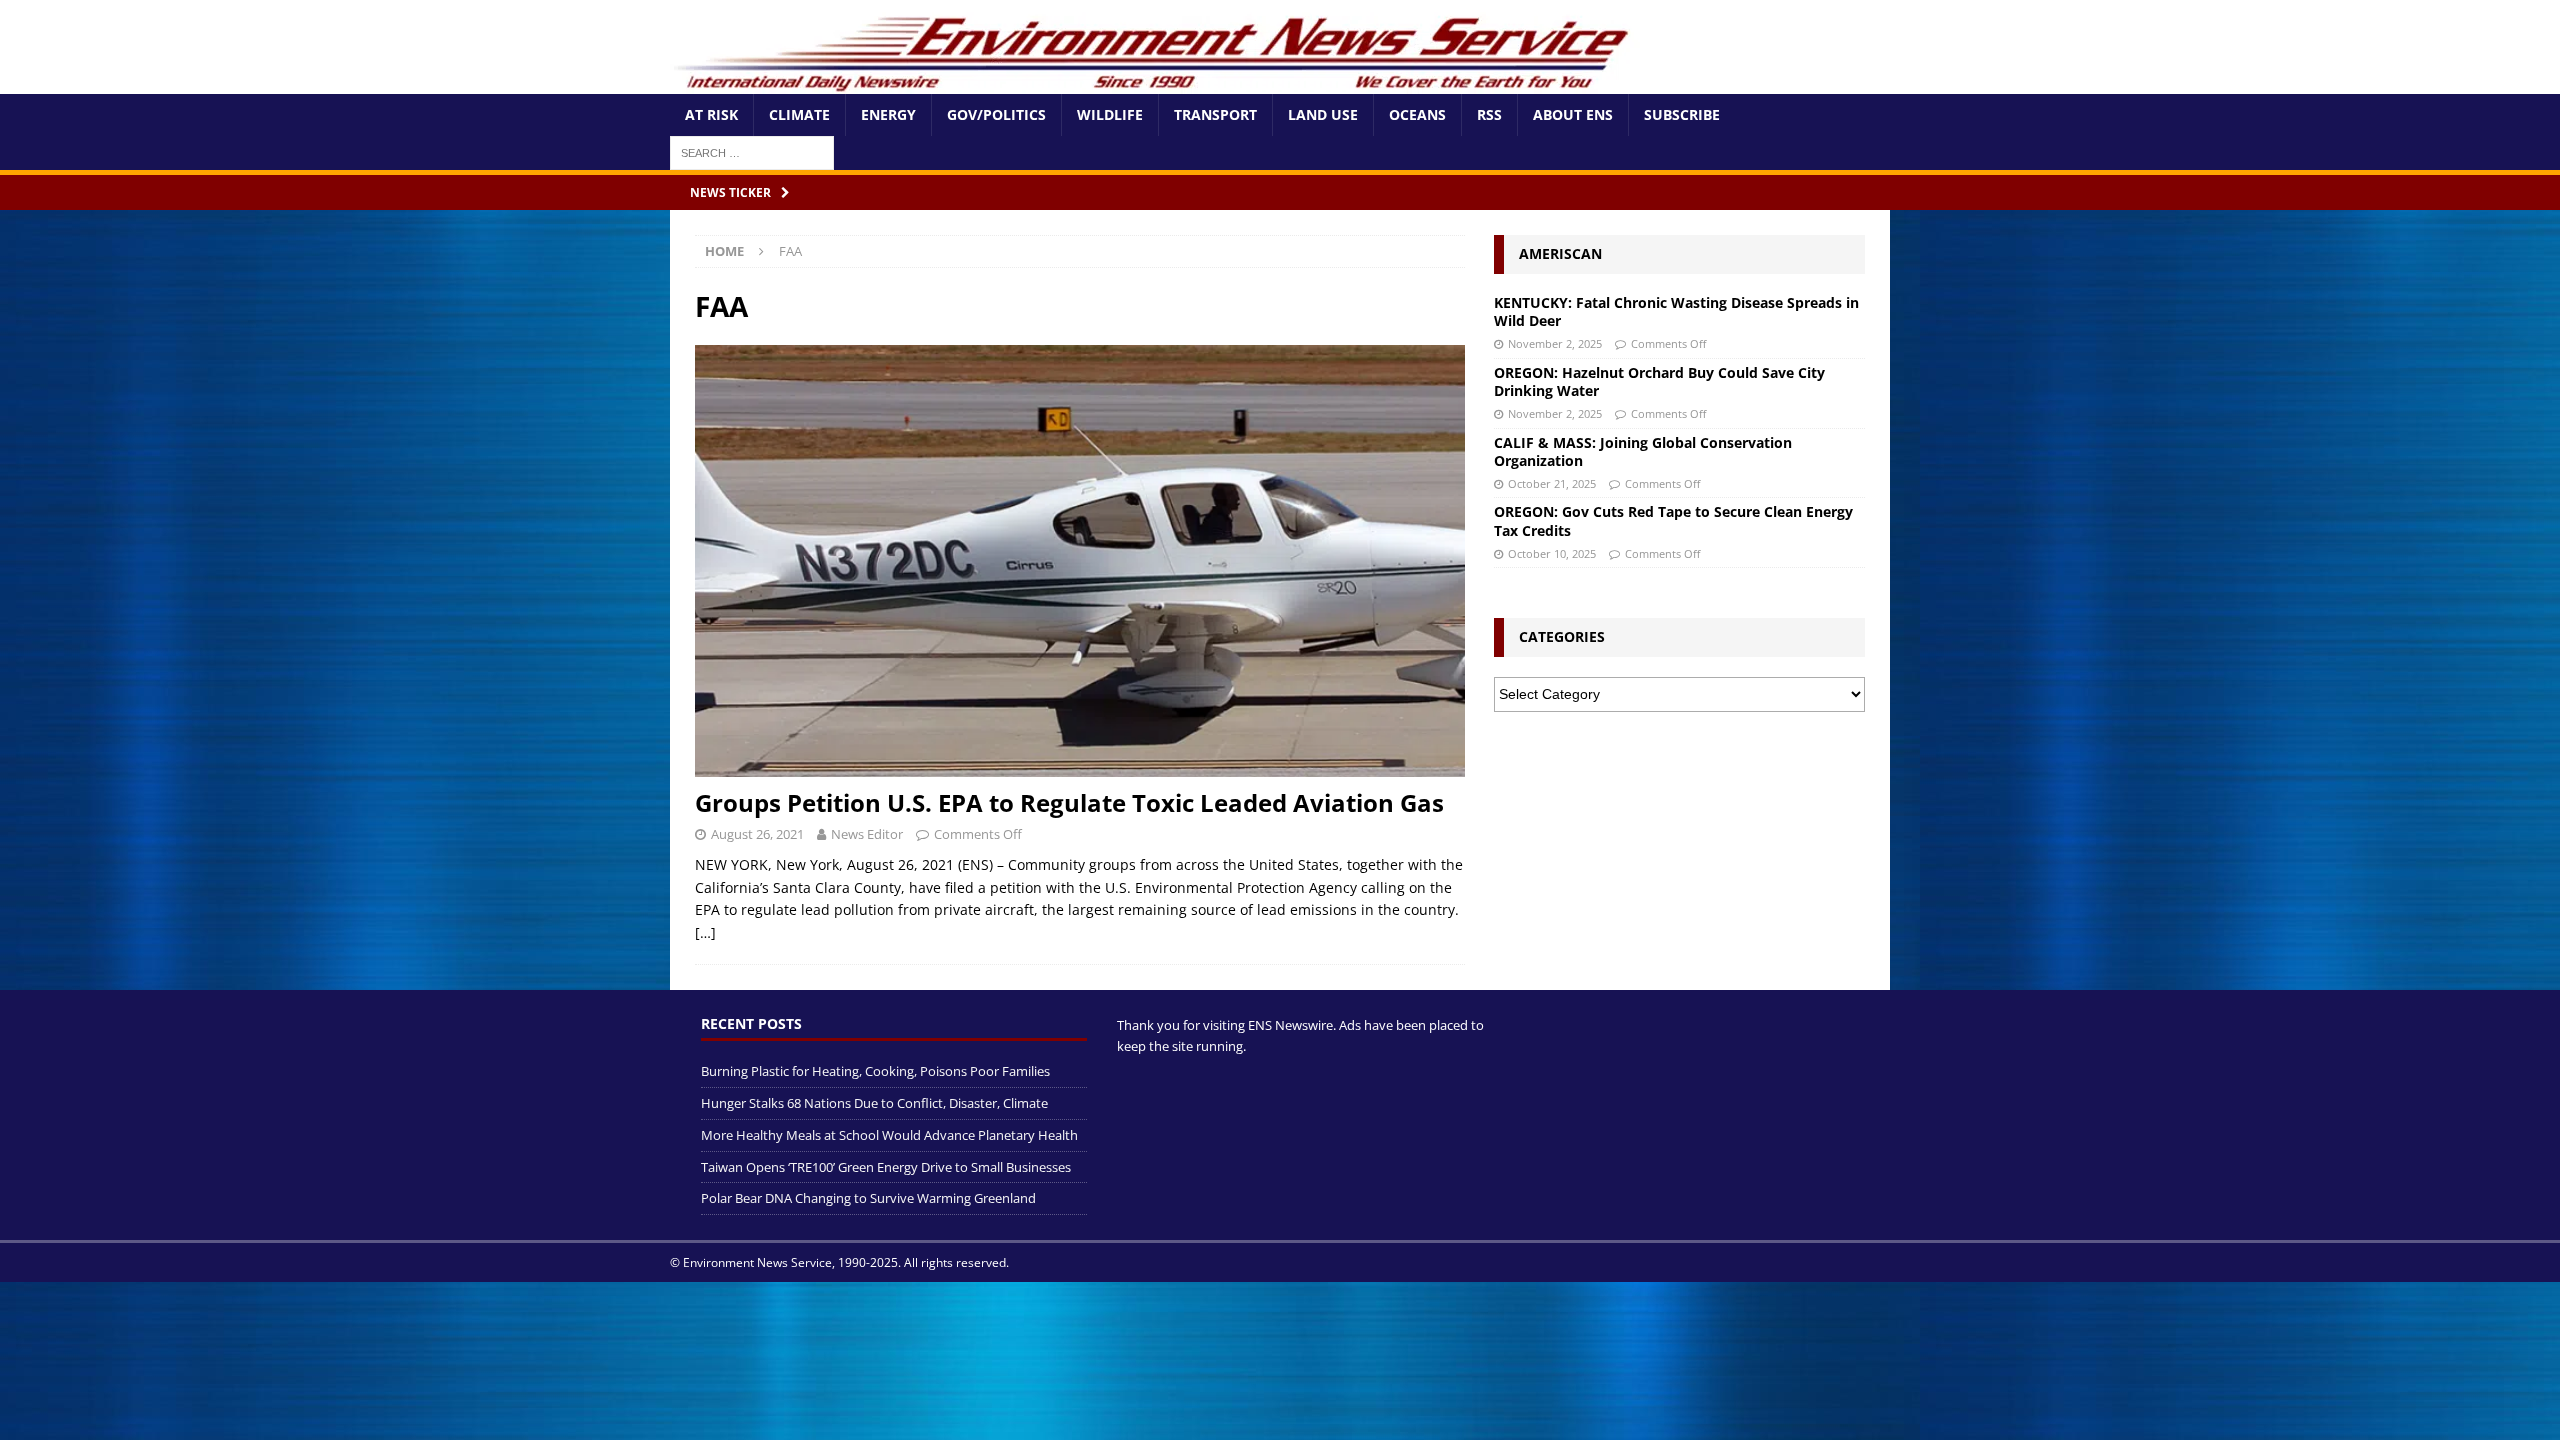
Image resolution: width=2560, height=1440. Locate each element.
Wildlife (1110, 114)
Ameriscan (1560, 253)
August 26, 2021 (757, 834)
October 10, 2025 (1552, 553)
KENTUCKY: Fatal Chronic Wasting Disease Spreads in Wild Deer (1676, 311)
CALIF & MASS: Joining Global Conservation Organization (1643, 451)
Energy (888, 114)
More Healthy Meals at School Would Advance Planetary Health (889, 1135)
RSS (1489, 114)
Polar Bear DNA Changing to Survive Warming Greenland (868, 1198)
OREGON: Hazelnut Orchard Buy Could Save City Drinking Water (1659, 381)
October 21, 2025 (1552, 483)
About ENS (1573, 114)
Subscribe (1682, 114)
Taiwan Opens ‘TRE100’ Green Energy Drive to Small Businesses (886, 1167)
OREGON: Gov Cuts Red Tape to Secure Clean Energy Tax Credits (1673, 520)
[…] (705, 932)
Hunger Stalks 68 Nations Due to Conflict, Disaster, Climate (874, 1103)
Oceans (1417, 114)
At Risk (711, 114)
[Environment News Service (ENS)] (1155, 82)
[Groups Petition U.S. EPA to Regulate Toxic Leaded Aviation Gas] (1080, 561)
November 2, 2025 (1555, 343)
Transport (1215, 114)
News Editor (867, 834)
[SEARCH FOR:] (752, 151)
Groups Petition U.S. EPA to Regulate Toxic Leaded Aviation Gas (1069, 802)
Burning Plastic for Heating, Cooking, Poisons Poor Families (875, 1071)
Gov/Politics (996, 114)
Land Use (1323, 114)
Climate (799, 114)
